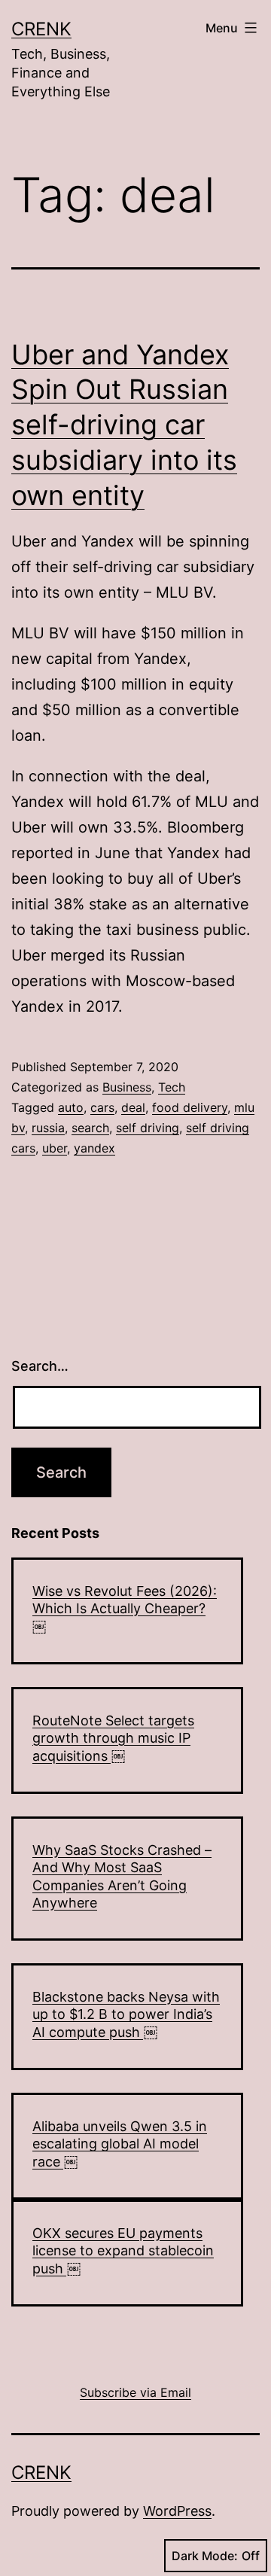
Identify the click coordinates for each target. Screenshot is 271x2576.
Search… (40, 1366)
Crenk (41, 29)
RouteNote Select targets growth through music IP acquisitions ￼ (113, 1738)
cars (102, 1107)
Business (127, 1087)
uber (55, 1148)
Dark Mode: (205, 2556)
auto (71, 1107)
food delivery (190, 1107)
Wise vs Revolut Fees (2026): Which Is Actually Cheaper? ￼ (125, 1609)
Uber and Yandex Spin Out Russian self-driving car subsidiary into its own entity (124, 425)
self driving (148, 1128)
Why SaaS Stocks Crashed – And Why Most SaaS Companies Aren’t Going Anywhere (122, 1876)
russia (48, 1128)
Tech (172, 1087)
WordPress (177, 2511)
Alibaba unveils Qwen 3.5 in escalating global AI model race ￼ (120, 2144)
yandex (94, 1148)
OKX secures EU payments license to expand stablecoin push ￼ (123, 2251)
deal (133, 1107)
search (90, 1128)
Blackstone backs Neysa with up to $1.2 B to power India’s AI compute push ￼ (126, 2014)
